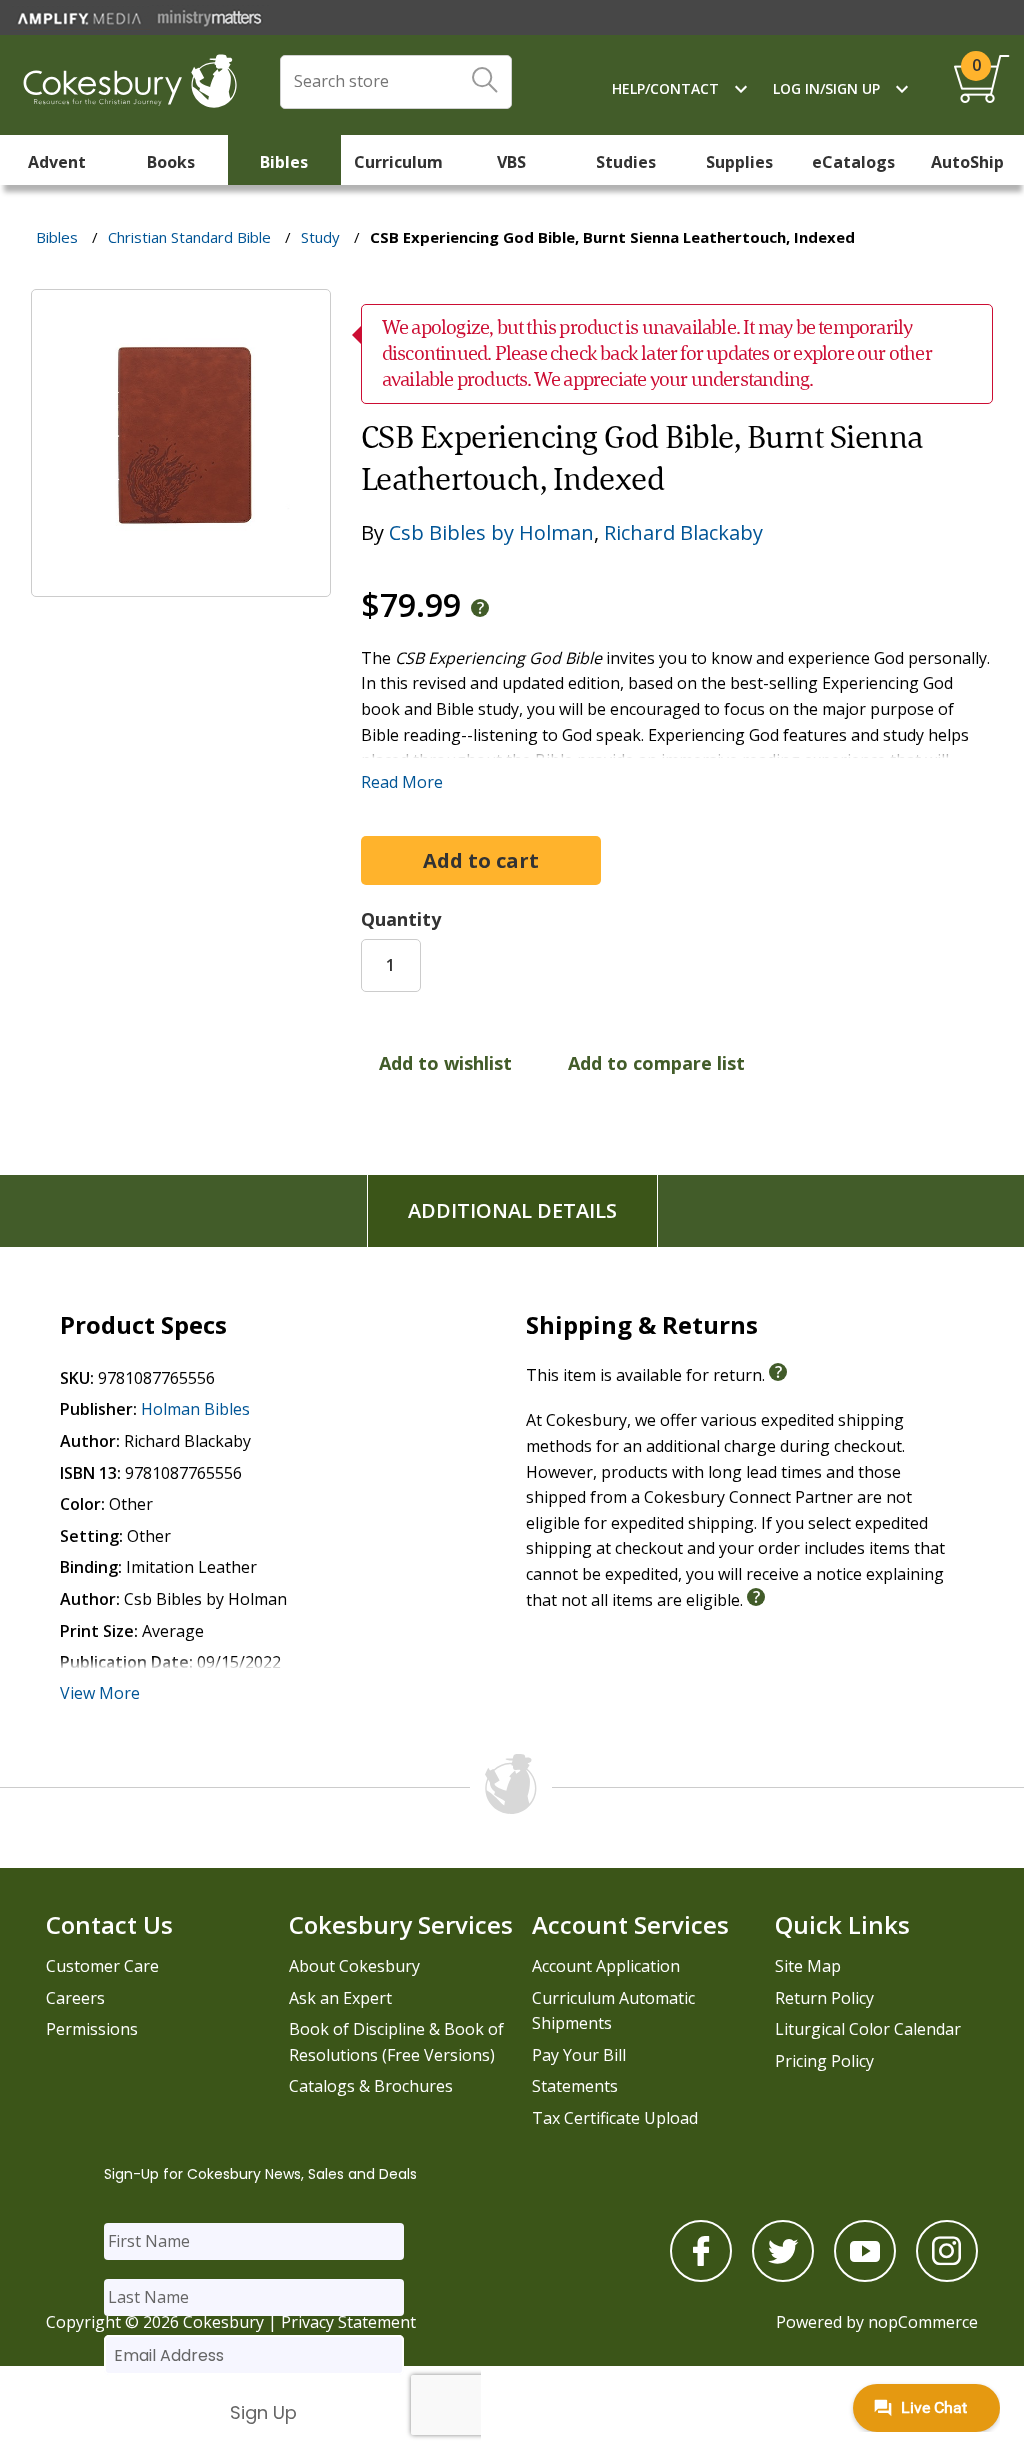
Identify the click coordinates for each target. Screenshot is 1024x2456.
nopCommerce (923, 2322)
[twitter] (783, 2276)
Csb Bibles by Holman (491, 532)
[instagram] (947, 2276)
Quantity (401, 919)
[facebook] (701, 2276)
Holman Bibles (195, 1409)
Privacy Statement (348, 2322)
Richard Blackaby (683, 532)
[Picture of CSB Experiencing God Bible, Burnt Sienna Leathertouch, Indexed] (181, 582)
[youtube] (865, 2276)
